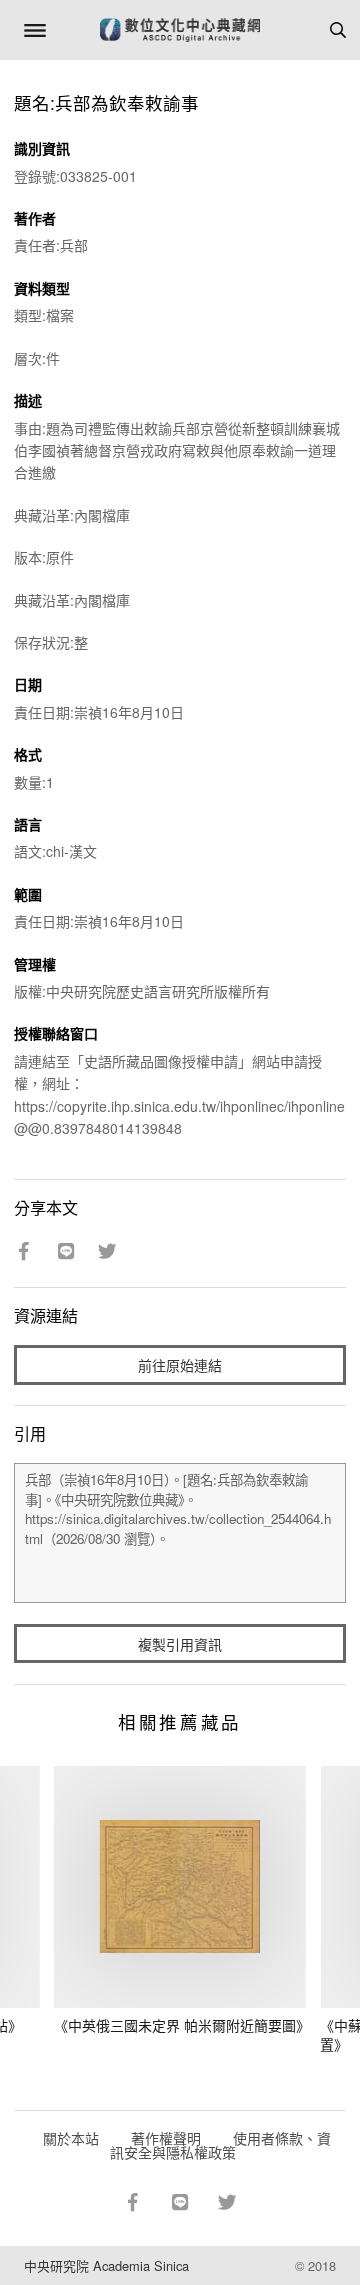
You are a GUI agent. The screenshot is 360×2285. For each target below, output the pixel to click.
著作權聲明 (166, 2138)
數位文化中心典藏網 (180, 30)
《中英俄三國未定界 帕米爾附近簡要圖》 (182, 2025)
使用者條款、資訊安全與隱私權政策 (220, 2145)
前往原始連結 (180, 1365)
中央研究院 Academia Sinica (106, 2265)
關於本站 (71, 2138)
